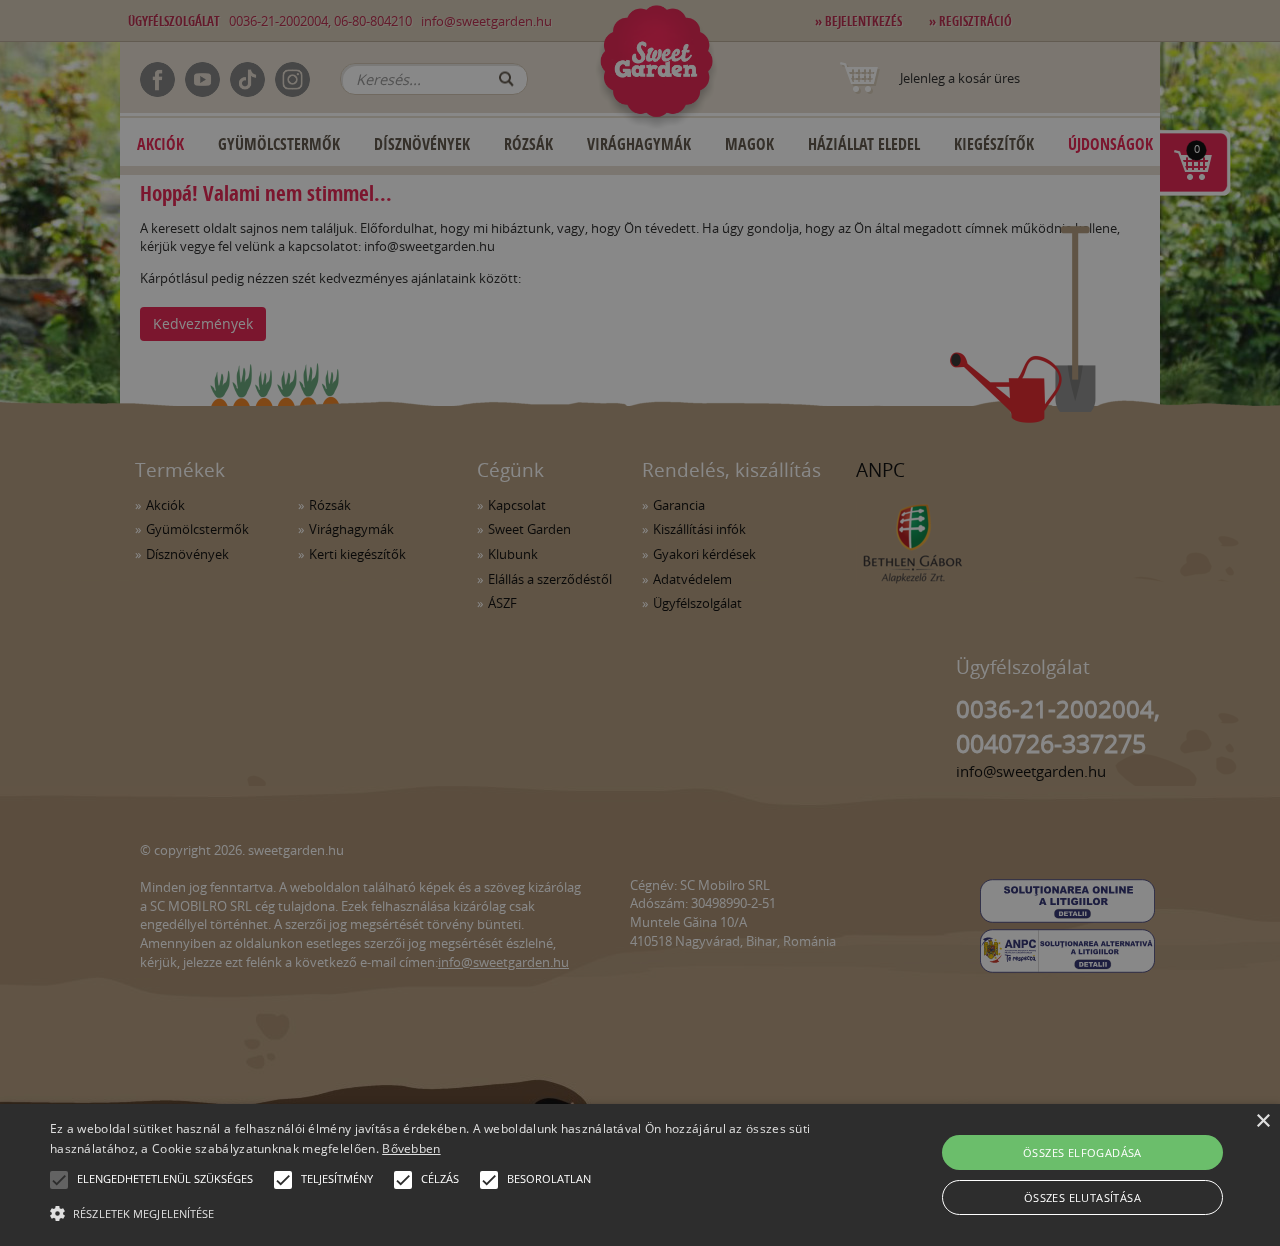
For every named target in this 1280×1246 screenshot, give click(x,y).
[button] (59, 1180)
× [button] (1262, 1121)
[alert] (640, 623)
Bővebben (411, 1148)
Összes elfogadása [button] (1082, 1152)
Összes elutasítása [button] (1082, 1197)
